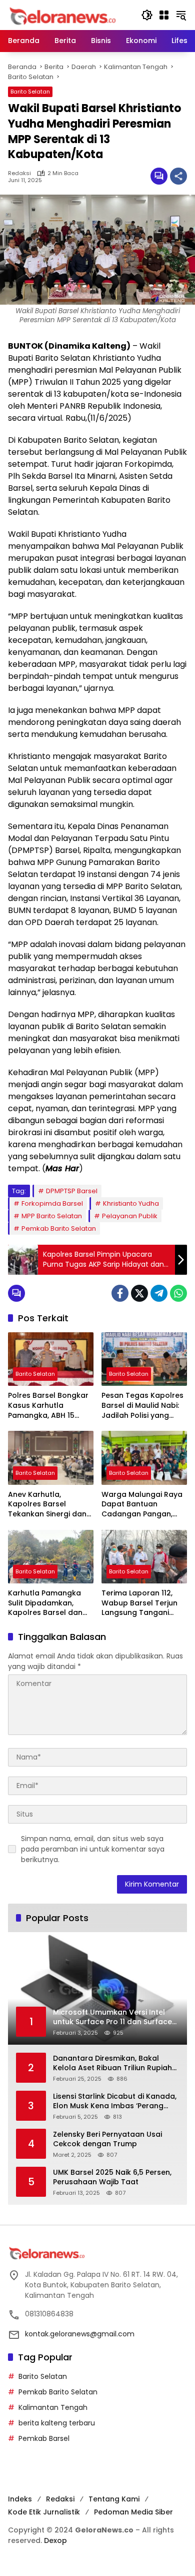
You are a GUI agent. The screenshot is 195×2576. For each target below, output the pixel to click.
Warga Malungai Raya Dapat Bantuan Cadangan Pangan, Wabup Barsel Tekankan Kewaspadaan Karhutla (142, 1505)
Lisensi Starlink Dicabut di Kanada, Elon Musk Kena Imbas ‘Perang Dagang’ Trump (115, 2101)
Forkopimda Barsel (52, 1203)
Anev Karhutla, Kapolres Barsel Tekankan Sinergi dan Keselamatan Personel (49, 1505)
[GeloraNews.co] (64, 16)
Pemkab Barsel (44, 2438)
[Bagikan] (178, 176)
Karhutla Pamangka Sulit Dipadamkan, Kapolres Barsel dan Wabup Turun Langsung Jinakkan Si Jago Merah (47, 1603)
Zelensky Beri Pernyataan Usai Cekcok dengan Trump (107, 2139)
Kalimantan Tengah (53, 2407)
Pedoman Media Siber (133, 2512)
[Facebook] (120, 1293)
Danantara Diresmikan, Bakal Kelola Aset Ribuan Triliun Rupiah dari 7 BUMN (112, 2063)
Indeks (20, 2499)
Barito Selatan (30, 92)
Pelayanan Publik (130, 1216)
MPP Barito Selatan (52, 1216)
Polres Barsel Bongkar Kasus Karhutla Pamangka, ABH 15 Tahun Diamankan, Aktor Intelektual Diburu (48, 1406)
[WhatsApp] (178, 1293)
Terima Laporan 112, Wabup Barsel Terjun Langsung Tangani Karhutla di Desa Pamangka (139, 1603)
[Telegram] (159, 1293)
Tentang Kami (114, 2499)
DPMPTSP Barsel (72, 1191)
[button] (147, 15)
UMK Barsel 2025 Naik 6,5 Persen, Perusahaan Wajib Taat (112, 2178)
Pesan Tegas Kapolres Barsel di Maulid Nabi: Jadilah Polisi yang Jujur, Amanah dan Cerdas (142, 1406)
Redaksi (19, 173)
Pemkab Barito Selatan (59, 1228)
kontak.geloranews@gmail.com (80, 2334)
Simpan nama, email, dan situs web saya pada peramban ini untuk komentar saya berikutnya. (93, 1849)
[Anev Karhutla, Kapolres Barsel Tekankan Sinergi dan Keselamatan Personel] (51, 1458)
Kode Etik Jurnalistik (44, 2512)
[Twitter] (139, 1293)
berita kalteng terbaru (57, 2423)
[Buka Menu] (164, 15)
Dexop (55, 2540)
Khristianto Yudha (131, 1203)
